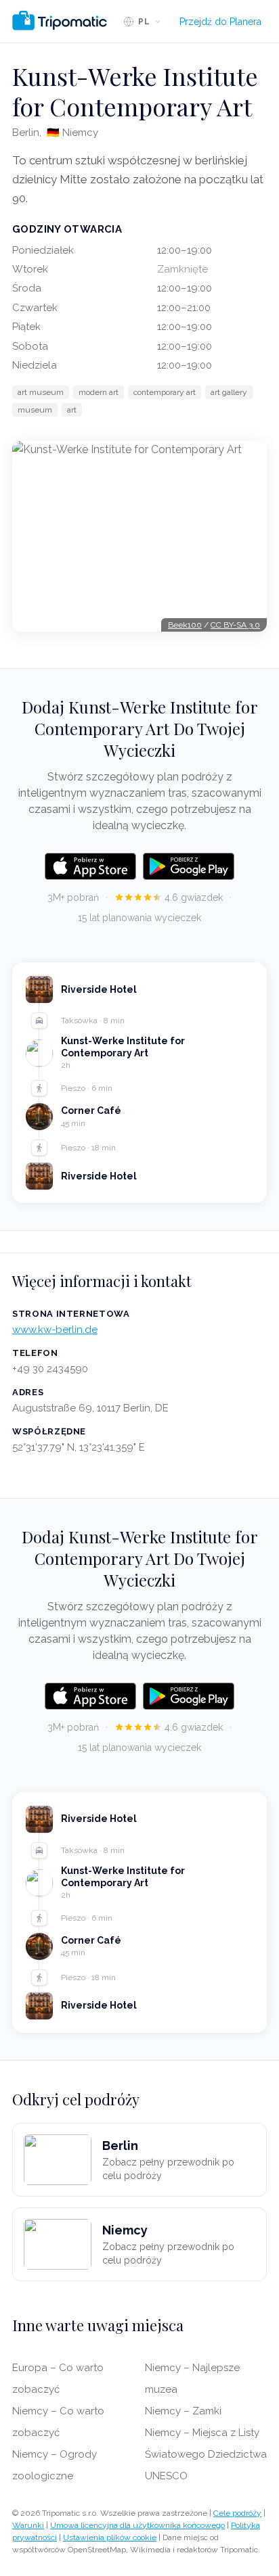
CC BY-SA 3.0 (235, 625)
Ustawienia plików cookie (110, 2537)
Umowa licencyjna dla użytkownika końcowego (137, 2525)
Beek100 (185, 625)
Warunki (28, 2525)
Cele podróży (237, 2513)
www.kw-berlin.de (55, 1330)
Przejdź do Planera (220, 22)
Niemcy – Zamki (183, 2411)
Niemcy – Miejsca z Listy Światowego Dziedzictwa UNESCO (206, 2454)
